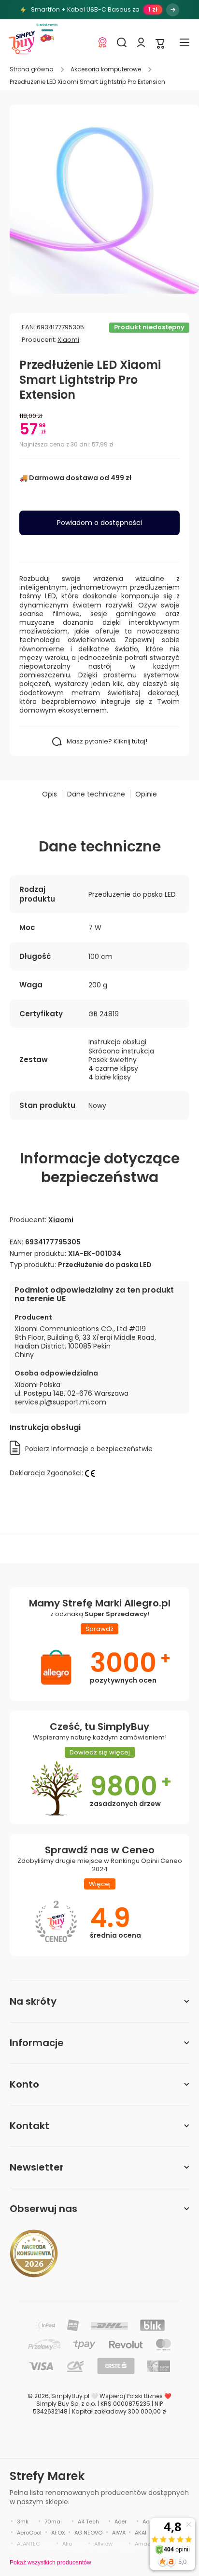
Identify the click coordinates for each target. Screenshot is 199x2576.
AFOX (58, 2533)
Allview (103, 2544)
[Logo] (22, 42)
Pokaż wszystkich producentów (50, 2563)
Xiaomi (68, 340)
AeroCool (29, 2533)
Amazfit (145, 2544)
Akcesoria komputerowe (106, 69)
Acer (121, 2522)
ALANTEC (28, 2544)
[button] (160, 43)
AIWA (119, 2533)
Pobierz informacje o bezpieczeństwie (89, 1449)
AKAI (141, 2533)
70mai (53, 2522)
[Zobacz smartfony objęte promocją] (173, 10)
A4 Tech (88, 2522)
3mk (23, 2522)
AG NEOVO (88, 2533)
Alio (67, 2544)
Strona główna (32, 69)
